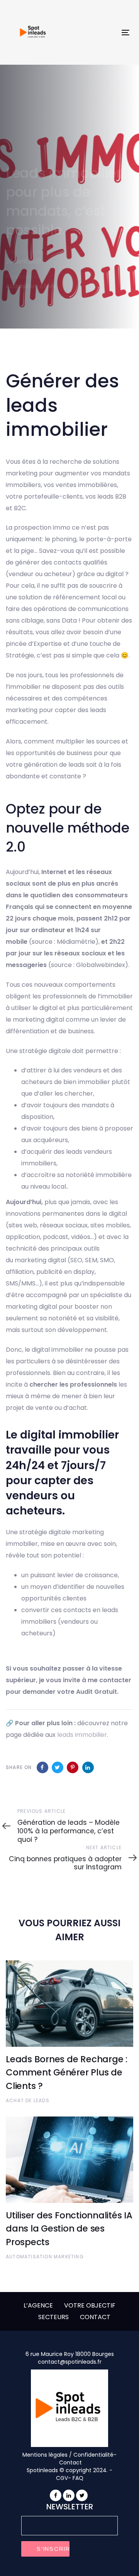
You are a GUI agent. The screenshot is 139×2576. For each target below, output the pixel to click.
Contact (70, 2462)
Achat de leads (28, 2100)
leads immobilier (82, 1735)
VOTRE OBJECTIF (90, 2305)
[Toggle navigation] (109, 32)
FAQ (78, 2478)
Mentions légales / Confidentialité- (69, 2455)
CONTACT (95, 2317)
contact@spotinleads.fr (70, 2362)
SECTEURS (53, 2317)
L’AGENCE (38, 2305)
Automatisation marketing (45, 2257)
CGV (62, 2478)
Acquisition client (31, 286)
